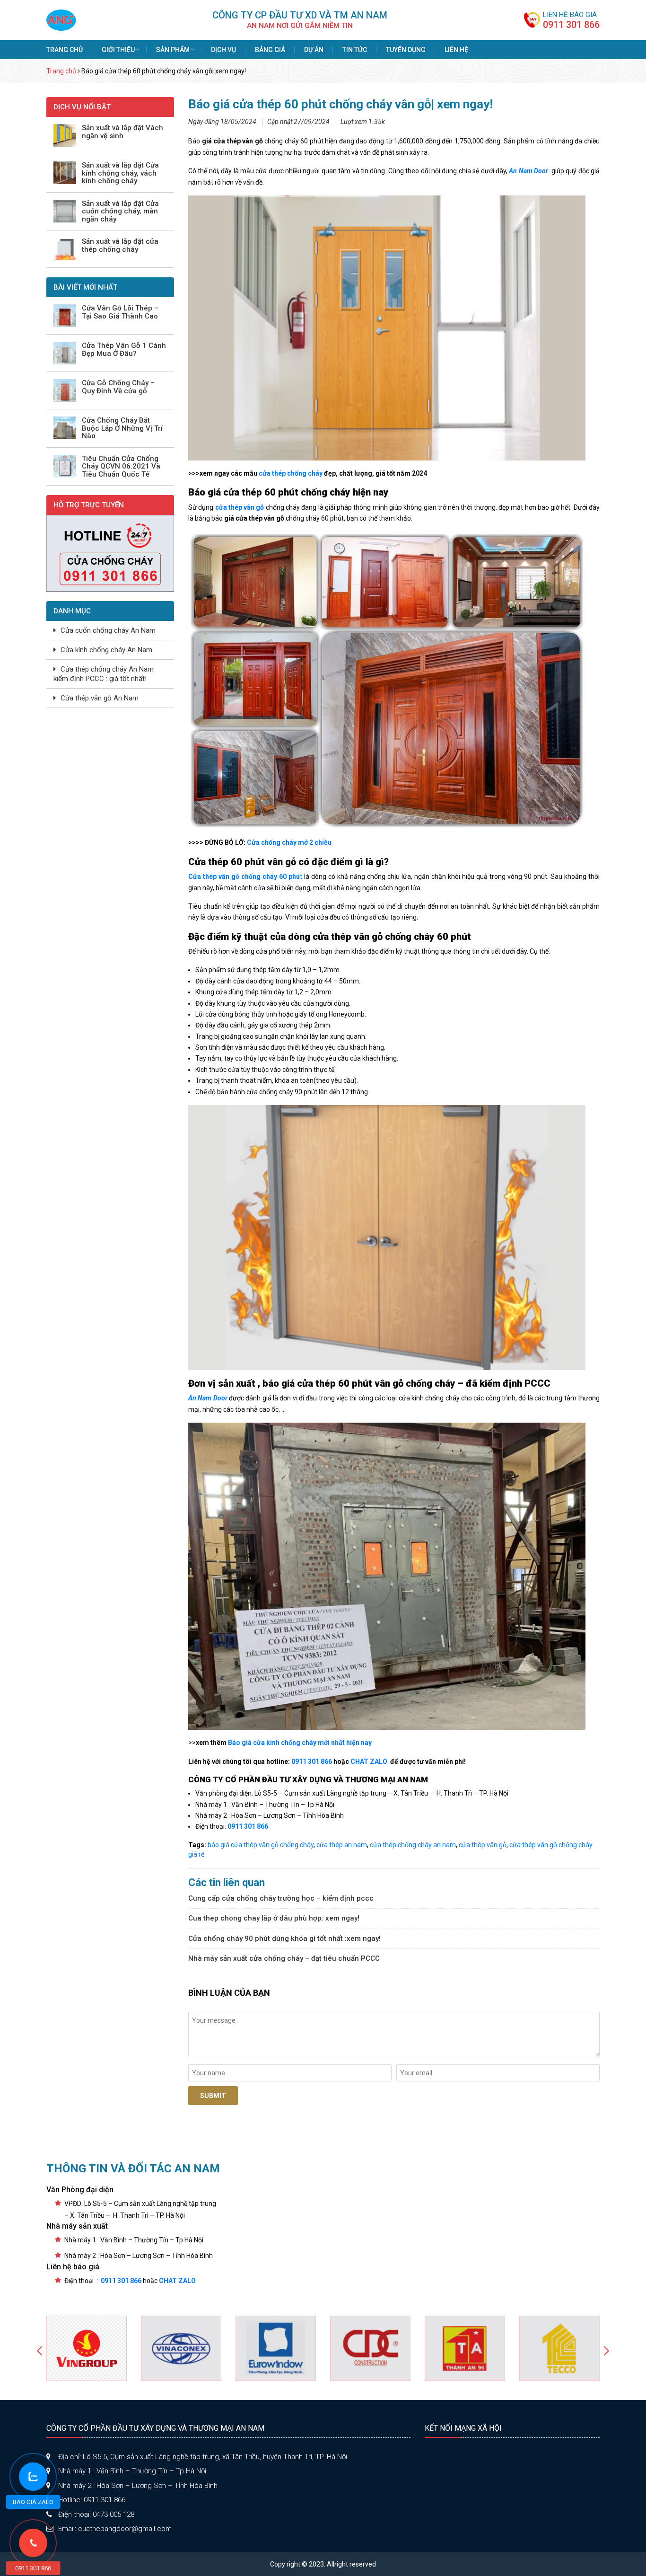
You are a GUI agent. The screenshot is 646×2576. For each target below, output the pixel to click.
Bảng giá (270, 50)
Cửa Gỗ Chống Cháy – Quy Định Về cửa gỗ (118, 387)
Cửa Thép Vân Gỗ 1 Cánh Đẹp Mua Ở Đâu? (124, 350)
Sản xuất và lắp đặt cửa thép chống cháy (120, 245)
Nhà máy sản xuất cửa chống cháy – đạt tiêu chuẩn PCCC (284, 1958)
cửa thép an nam (342, 1845)
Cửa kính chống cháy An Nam (106, 650)
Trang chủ (65, 50)
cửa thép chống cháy (291, 473)
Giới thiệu (118, 50)
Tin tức (355, 50)
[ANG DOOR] (61, 19)
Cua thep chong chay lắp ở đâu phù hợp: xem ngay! (274, 1918)
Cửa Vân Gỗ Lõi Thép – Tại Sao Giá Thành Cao (120, 312)
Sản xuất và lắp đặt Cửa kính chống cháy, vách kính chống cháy (120, 173)
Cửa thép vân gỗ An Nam (100, 698)
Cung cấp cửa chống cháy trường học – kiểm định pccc (281, 1898)
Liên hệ (456, 50)
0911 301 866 (571, 25)
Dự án (314, 50)
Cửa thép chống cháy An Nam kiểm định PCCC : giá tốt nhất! (104, 674)
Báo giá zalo (33, 2502)
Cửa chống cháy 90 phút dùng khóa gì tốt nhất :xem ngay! (284, 1939)
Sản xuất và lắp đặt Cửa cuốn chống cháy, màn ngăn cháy (120, 212)
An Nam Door (529, 171)
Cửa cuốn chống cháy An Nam (108, 630)
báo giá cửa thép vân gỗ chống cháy (261, 1845)
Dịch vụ (223, 50)
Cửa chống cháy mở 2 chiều (289, 842)
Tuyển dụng (406, 50)
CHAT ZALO (368, 1762)
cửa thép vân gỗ (483, 1845)
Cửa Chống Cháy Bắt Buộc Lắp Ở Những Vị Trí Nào (122, 428)
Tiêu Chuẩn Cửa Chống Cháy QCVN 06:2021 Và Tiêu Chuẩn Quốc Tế (121, 467)
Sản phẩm (173, 50)
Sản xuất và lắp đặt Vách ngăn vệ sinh (122, 132)
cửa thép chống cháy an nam (413, 1845)
